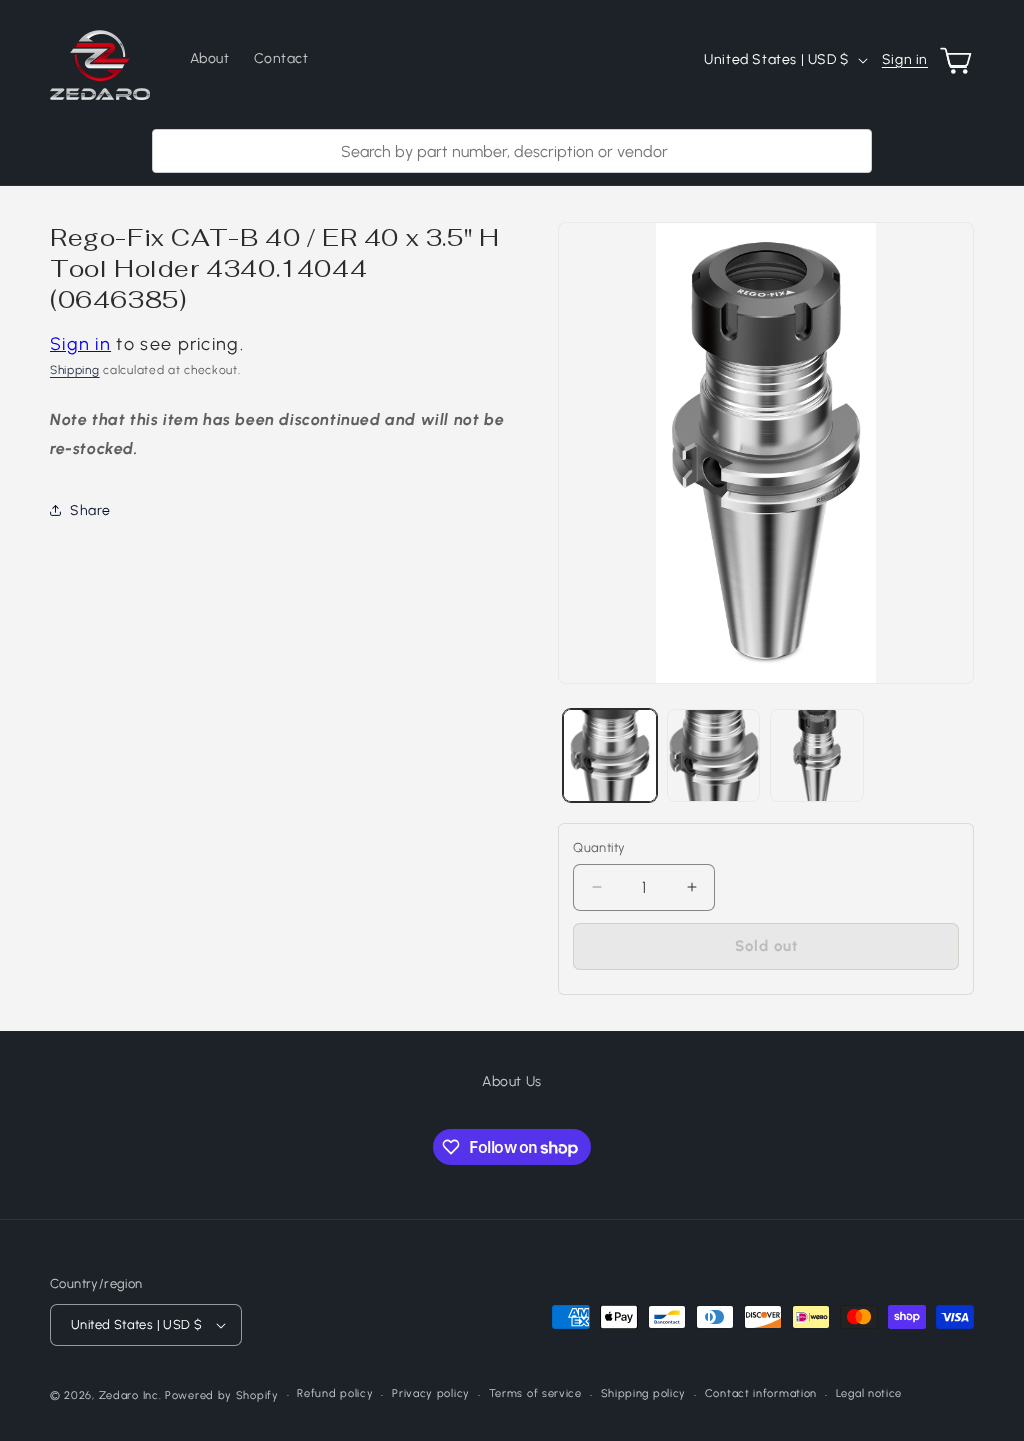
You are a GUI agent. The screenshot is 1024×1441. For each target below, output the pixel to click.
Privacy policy (431, 1393)
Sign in (905, 59)
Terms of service (535, 1393)
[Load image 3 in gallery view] (816, 755)
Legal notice (869, 1393)
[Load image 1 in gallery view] (609, 755)
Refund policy (335, 1393)
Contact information (761, 1393)
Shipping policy (644, 1393)
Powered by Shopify (222, 1395)
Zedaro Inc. (130, 1395)
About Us (512, 1081)
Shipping (75, 370)
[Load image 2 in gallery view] (713, 755)
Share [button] (90, 510)
